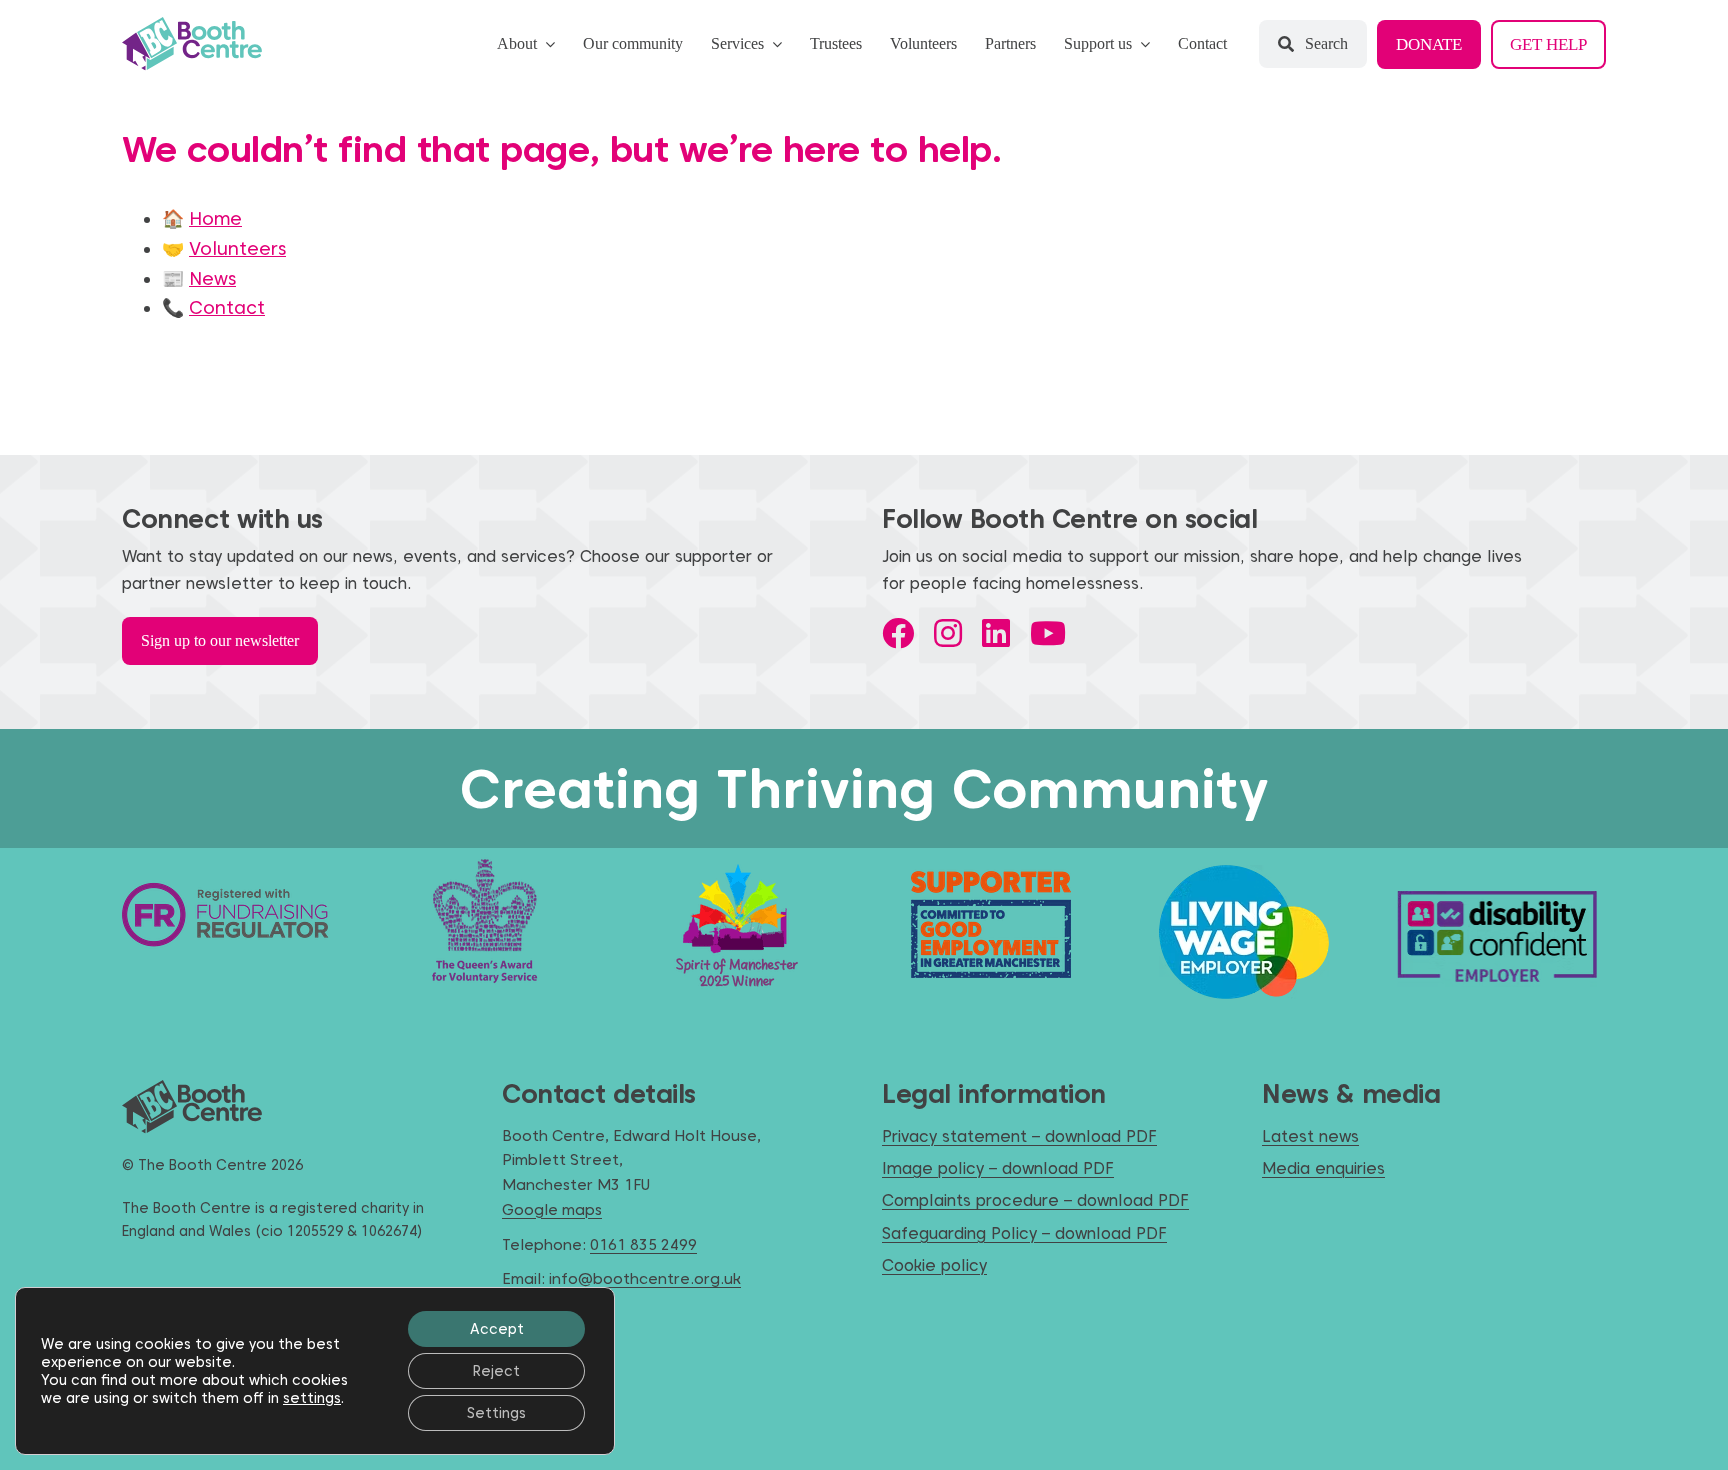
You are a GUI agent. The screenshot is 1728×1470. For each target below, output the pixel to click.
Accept (497, 1329)
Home (215, 218)
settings (312, 1398)
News (212, 278)
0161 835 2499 (643, 1245)
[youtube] (1048, 633)
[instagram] (948, 633)
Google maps (552, 1210)
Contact (227, 307)
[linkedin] (996, 633)
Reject (496, 1371)
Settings (496, 1413)
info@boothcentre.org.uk (645, 1279)
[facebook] (898, 633)
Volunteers (237, 248)
